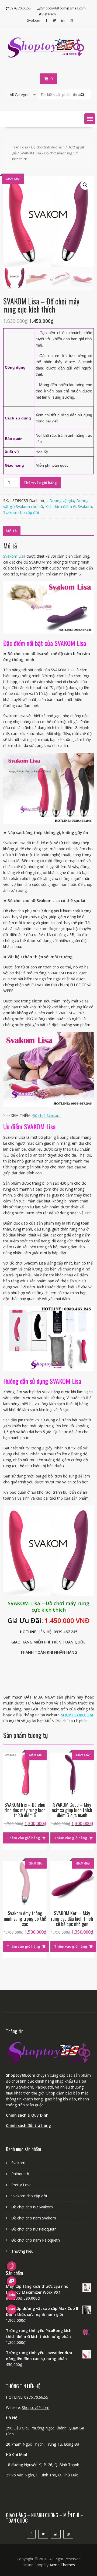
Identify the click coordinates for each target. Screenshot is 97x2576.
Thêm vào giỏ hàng (40, 483)
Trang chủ (20, 147)
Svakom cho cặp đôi (21, 512)
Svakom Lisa (14, 556)
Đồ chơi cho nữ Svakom (32, 2207)
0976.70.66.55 (36, 2397)
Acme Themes (62, 2565)
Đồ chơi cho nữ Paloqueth (34, 2229)
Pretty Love (21, 2185)
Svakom (34, 20)
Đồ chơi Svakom (46, 1115)
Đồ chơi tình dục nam (48, 147)
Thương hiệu (22, 2251)
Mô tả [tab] (11, 531)
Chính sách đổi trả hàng (28, 2125)
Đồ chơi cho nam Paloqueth (36, 2240)
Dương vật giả (62, 501)
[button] (90, 119)
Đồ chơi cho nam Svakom (34, 2218)
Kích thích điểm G (60, 506)
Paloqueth (20, 2174)
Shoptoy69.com (21, 2075)
